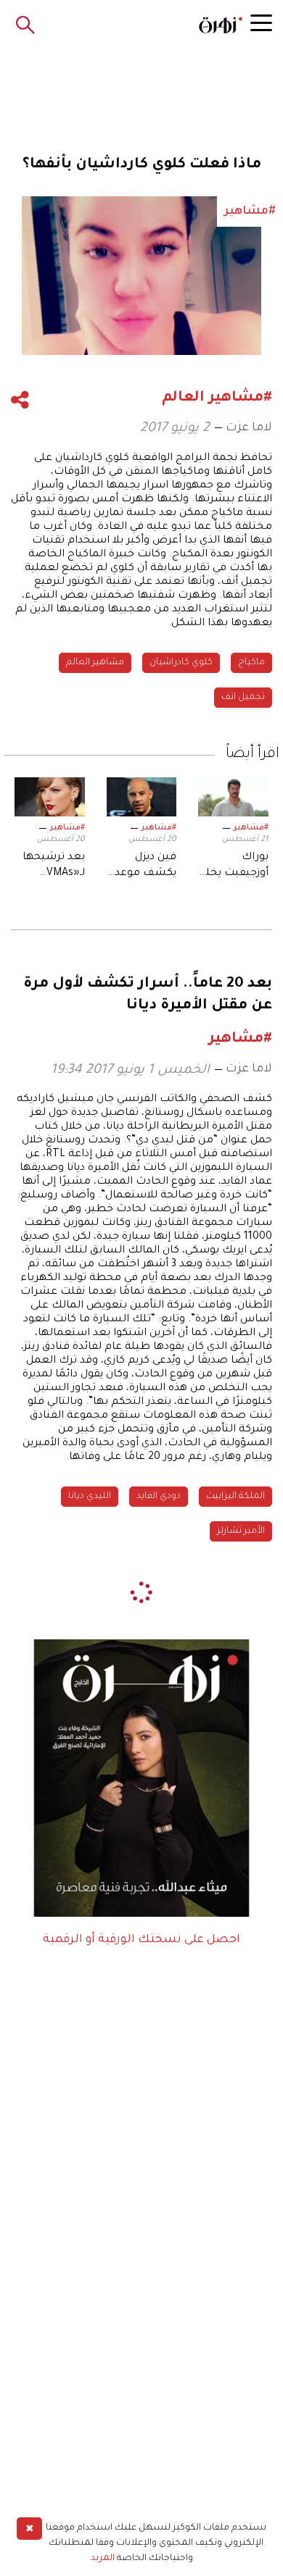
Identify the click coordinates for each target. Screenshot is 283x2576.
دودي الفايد (159, 1497)
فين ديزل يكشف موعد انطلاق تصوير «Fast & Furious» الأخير (141, 867)
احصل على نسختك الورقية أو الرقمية (141, 1940)
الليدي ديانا (90, 1497)
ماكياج (251, 663)
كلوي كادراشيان (181, 663)
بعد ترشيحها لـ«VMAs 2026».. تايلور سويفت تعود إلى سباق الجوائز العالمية (54, 867)
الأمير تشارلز (241, 1531)
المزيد (103, 2559)
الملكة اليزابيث (235, 1497)
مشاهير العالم (95, 663)
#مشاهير (251, 828)
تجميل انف (243, 698)
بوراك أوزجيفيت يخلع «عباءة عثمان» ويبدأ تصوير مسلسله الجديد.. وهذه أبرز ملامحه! (234, 867)
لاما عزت (249, 428)
